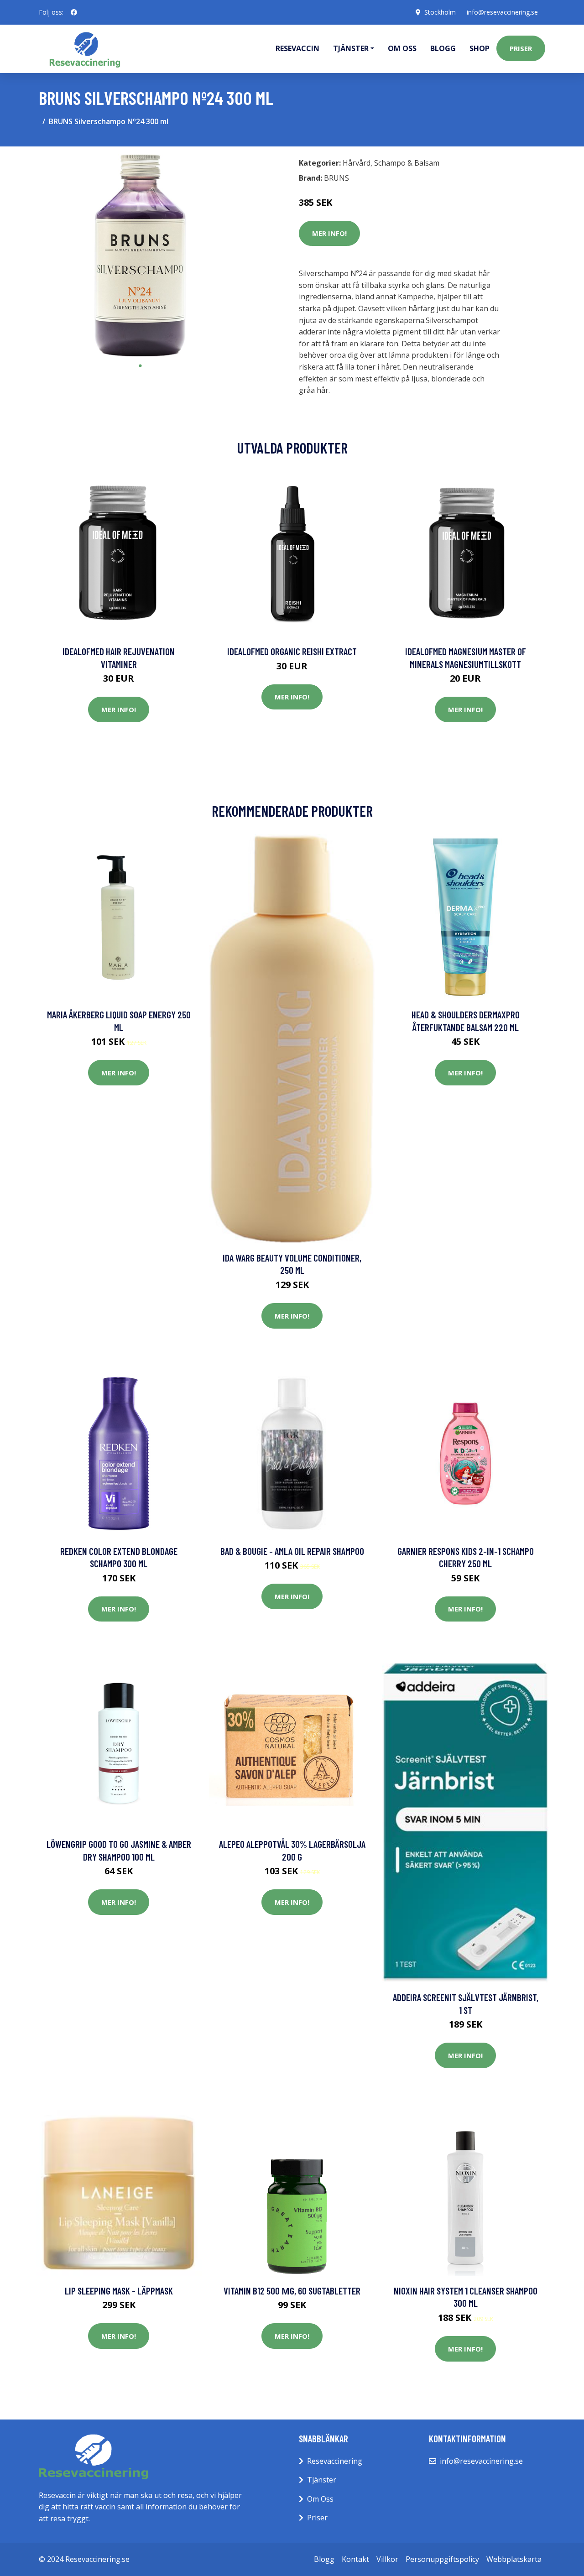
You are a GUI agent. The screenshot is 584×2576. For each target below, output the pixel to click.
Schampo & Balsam (407, 163)
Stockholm (440, 12)
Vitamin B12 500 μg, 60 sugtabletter (292, 2291)
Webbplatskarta (514, 2559)
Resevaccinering (335, 2461)
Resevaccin (297, 48)
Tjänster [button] (351, 48)
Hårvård (357, 163)
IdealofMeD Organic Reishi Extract (292, 651)
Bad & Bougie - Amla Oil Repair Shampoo (292, 1551)
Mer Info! (329, 233)
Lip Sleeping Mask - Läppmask (119, 2291)
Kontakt (355, 2559)
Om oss (402, 48)
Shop (480, 48)
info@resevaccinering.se (502, 12)
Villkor (387, 2559)
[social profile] (74, 12)
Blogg (443, 48)
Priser (521, 48)
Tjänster (322, 2480)
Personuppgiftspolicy (442, 2559)
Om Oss (320, 2499)
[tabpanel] (140, 255)
